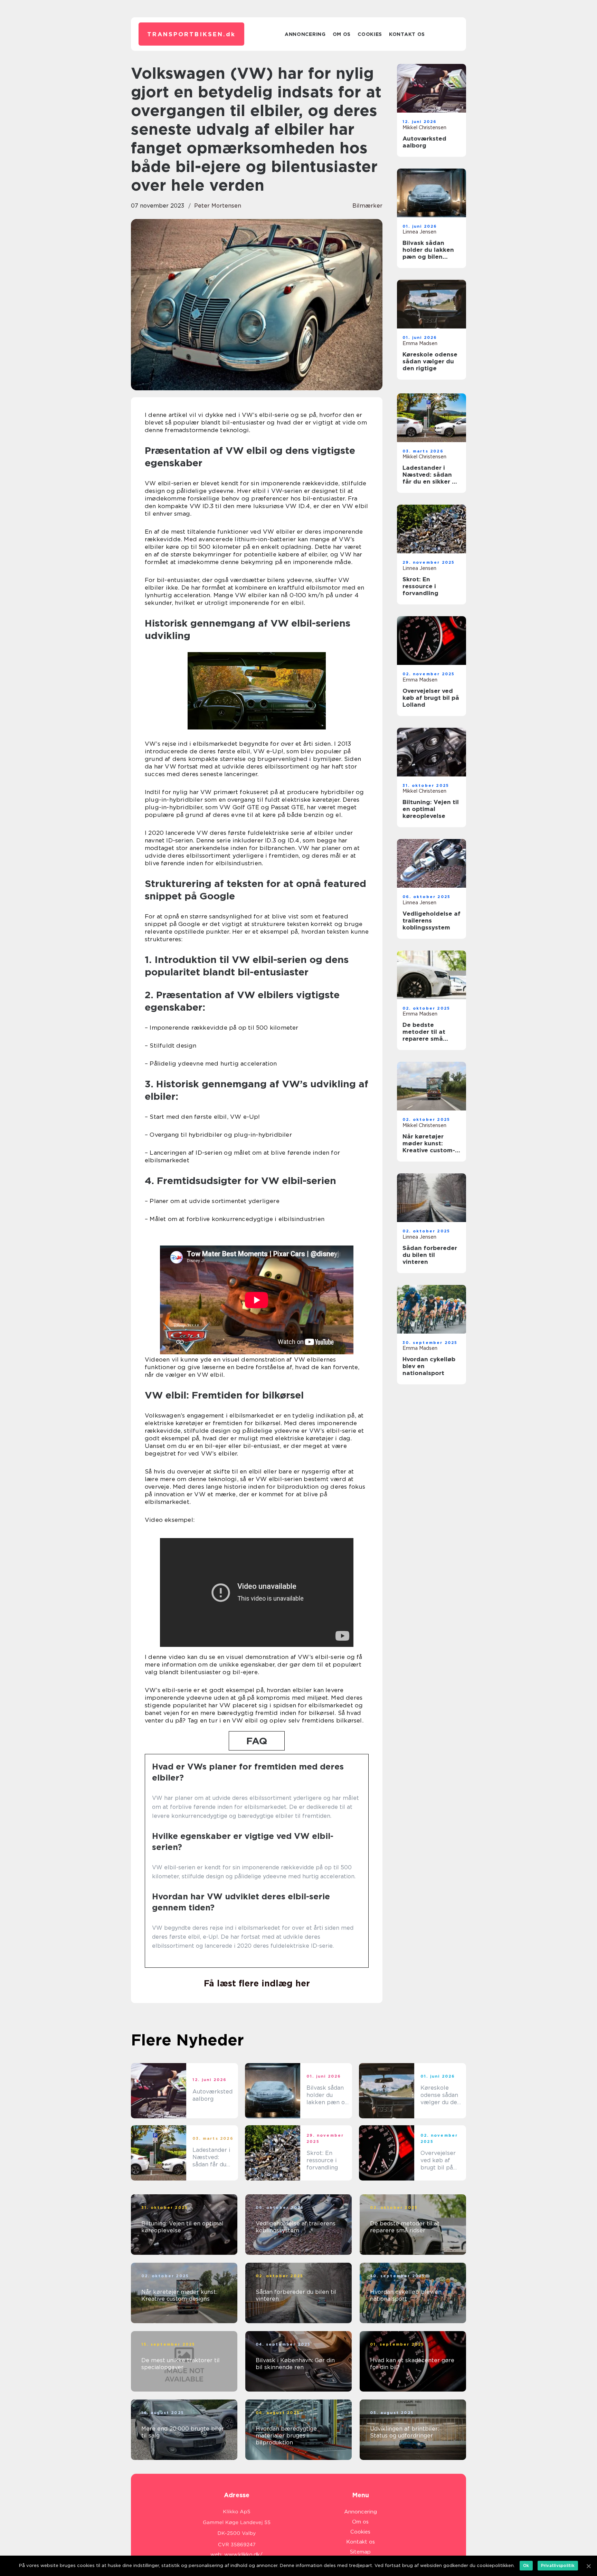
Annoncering (305, 34)
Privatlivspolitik (558, 2565)
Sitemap (360, 2552)
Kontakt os (407, 34)
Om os (342, 34)
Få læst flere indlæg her (257, 1983)
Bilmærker (367, 206)
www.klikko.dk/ (243, 2555)
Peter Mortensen (218, 206)
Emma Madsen (420, 343)
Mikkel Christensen (424, 127)
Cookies (370, 34)
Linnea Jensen (419, 232)
